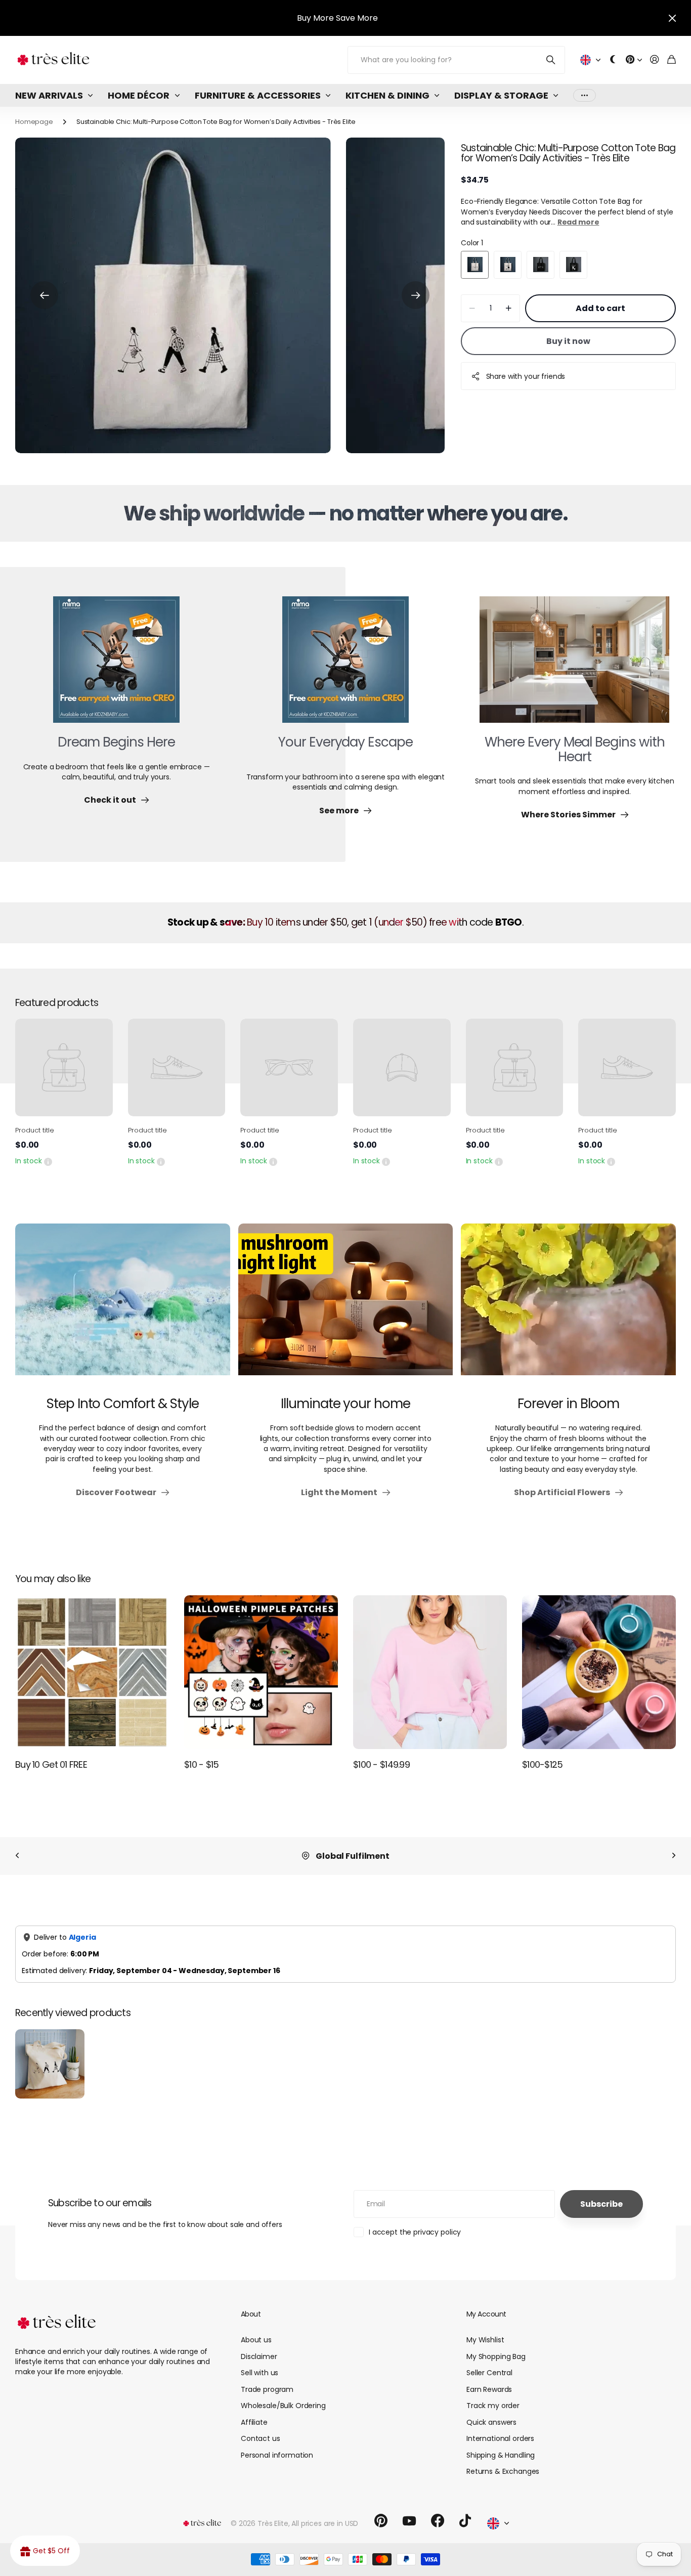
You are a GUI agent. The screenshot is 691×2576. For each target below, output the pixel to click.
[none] (17, 1856)
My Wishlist (485, 2340)
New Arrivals (49, 95)
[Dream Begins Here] (116, 666)
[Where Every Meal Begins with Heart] (574, 666)
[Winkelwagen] (672, 60)
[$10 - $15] (261, 1672)
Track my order (493, 2406)
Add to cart (600, 308)
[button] (44, 295)
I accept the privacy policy (415, 2232)
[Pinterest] (381, 2521)
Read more (578, 222)
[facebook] (438, 2521)
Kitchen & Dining (387, 95)
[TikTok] (465, 2521)
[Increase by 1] (509, 308)
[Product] (64, 1067)
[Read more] (634, 60)
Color (472, 243)
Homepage (34, 122)
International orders (500, 2438)
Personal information (277, 2455)
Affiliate (254, 2422)
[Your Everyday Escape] (345, 666)
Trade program (267, 2389)
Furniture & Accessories (258, 95)
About (251, 2314)
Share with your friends (526, 376)
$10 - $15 (202, 1764)
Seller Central (489, 2373)
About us (256, 2340)
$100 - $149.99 (381, 1764)
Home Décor (139, 95)
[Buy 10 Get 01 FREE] (92, 1672)
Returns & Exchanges (503, 2471)
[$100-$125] (599, 1672)
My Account (486, 2314)
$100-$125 (543, 1764)
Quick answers (491, 2422)
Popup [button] (48, 1161)
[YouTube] (409, 2521)
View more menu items (585, 95)
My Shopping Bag (496, 2356)
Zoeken (551, 60)
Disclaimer (259, 2356)
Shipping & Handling (501, 2455)
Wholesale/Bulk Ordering (283, 2406)
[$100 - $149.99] (430, 1672)
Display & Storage (501, 95)
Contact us (261, 2438)
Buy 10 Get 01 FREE (51, 1764)
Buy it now (568, 341)
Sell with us (260, 2373)
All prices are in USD (325, 2523)
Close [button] (672, 18)
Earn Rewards (489, 2389)
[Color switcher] (613, 60)
